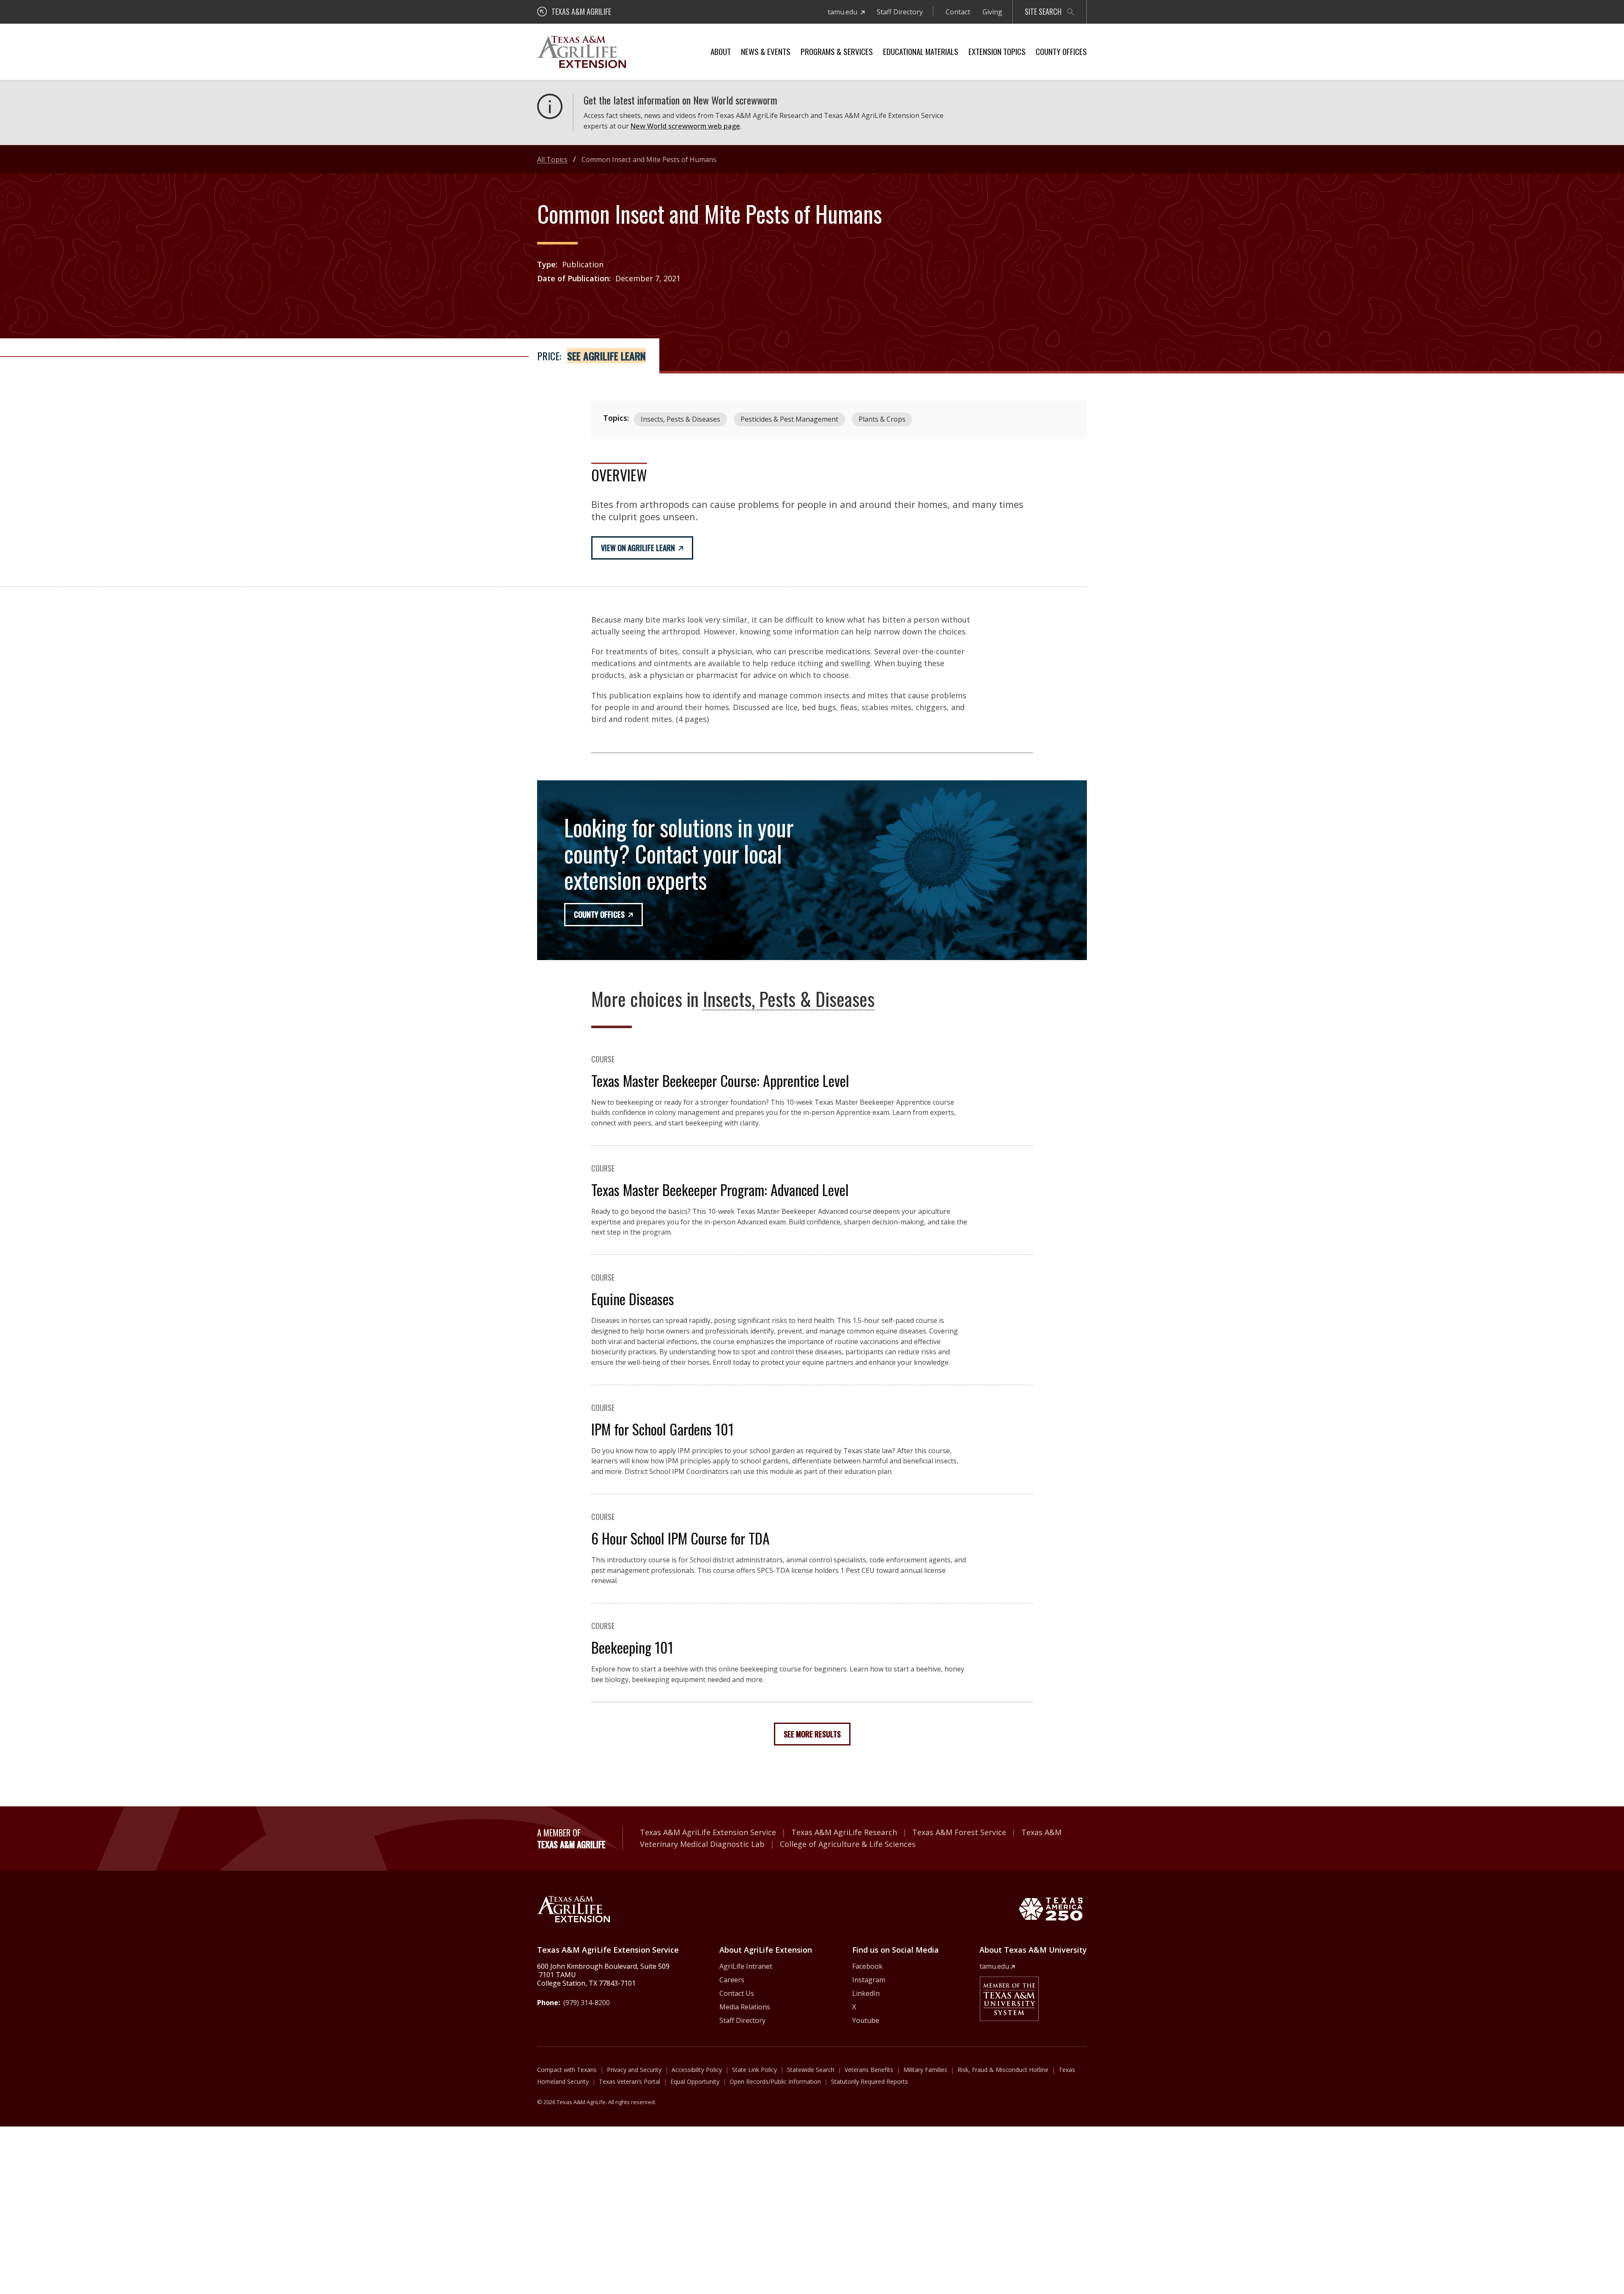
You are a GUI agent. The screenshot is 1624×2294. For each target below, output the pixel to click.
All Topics (552, 159)
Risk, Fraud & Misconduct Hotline (1003, 2070)
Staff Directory (900, 12)
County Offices (1061, 51)
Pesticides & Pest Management (789, 419)
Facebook (867, 1966)
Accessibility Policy (697, 2070)
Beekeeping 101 (632, 1647)
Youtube (866, 2020)
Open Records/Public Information (775, 2081)
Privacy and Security (634, 2070)
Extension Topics (997, 51)
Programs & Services (837, 51)
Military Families (925, 2070)
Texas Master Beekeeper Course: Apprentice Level (720, 1080)
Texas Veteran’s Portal (630, 2081)
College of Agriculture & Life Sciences (848, 1844)
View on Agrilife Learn (638, 548)
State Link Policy (754, 2070)
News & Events (766, 51)
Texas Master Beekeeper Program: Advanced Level (720, 1190)
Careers (732, 1980)
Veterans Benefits (869, 2070)
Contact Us (737, 1993)
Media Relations (745, 2007)
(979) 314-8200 (587, 2003)
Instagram (869, 1980)
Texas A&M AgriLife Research (844, 1832)
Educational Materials (921, 51)
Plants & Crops (882, 419)
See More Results (812, 1734)
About (721, 51)
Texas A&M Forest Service (959, 1832)
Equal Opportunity (695, 2081)
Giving (992, 12)
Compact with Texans (567, 2070)
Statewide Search (811, 2070)
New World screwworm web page (685, 126)
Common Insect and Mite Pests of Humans (649, 159)
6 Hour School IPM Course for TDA (680, 1538)
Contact (958, 12)
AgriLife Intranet (746, 1966)
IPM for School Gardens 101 (662, 1429)
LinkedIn (866, 1993)
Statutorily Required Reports (870, 2081)
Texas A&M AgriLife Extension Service (708, 1832)
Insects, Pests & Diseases (680, 419)
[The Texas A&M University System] (1009, 1999)
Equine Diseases (633, 1299)
